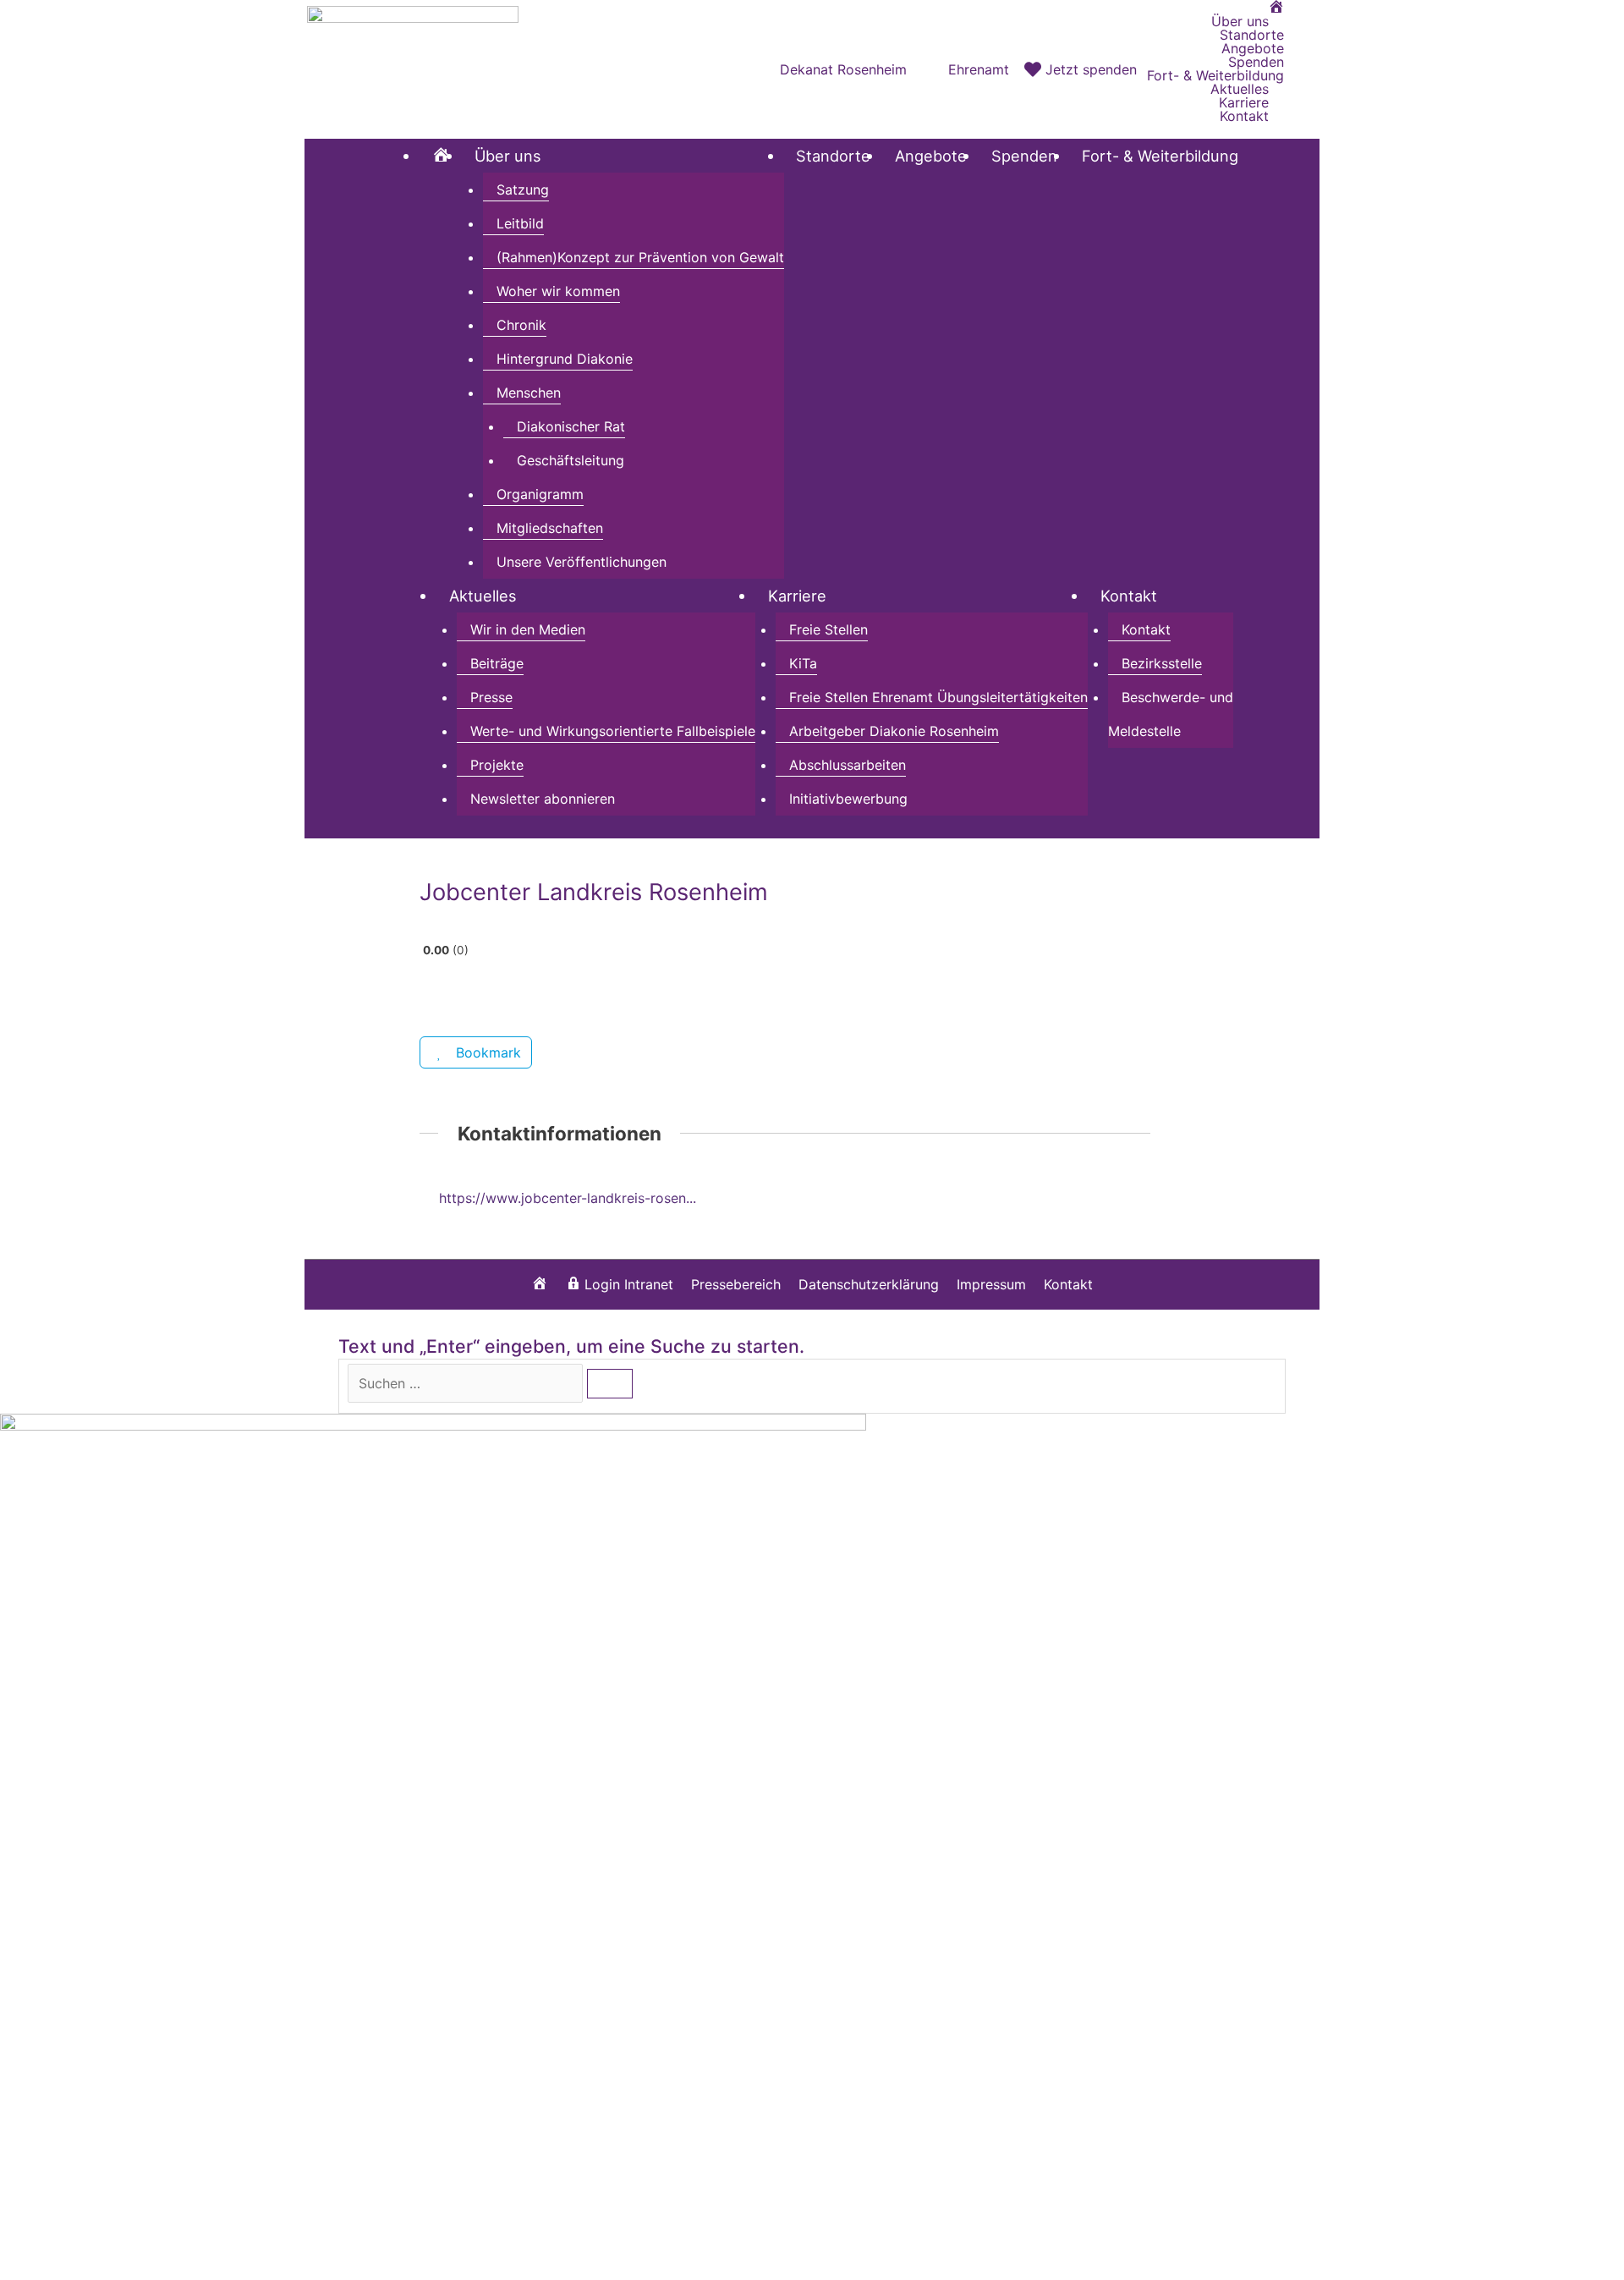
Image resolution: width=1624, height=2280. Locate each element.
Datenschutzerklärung (869, 1284)
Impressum (991, 1284)
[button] (1302, 69)
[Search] (610, 1384)
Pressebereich (736, 1284)
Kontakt (1068, 1284)
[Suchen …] (467, 1383)
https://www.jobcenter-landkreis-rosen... (568, 1198)
